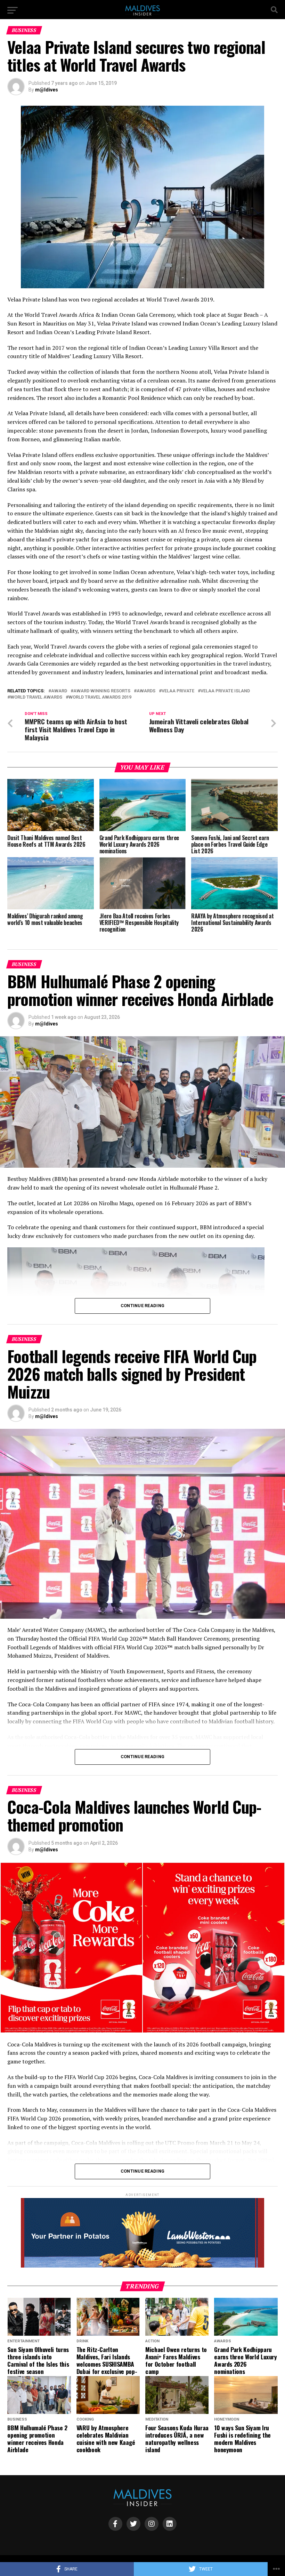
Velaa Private (178, 691)
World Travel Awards (36, 697)
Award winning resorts (102, 691)
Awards (146, 691)
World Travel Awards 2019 (100, 697)
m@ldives (47, 90)
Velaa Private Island (225, 691)
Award (59, 691)
